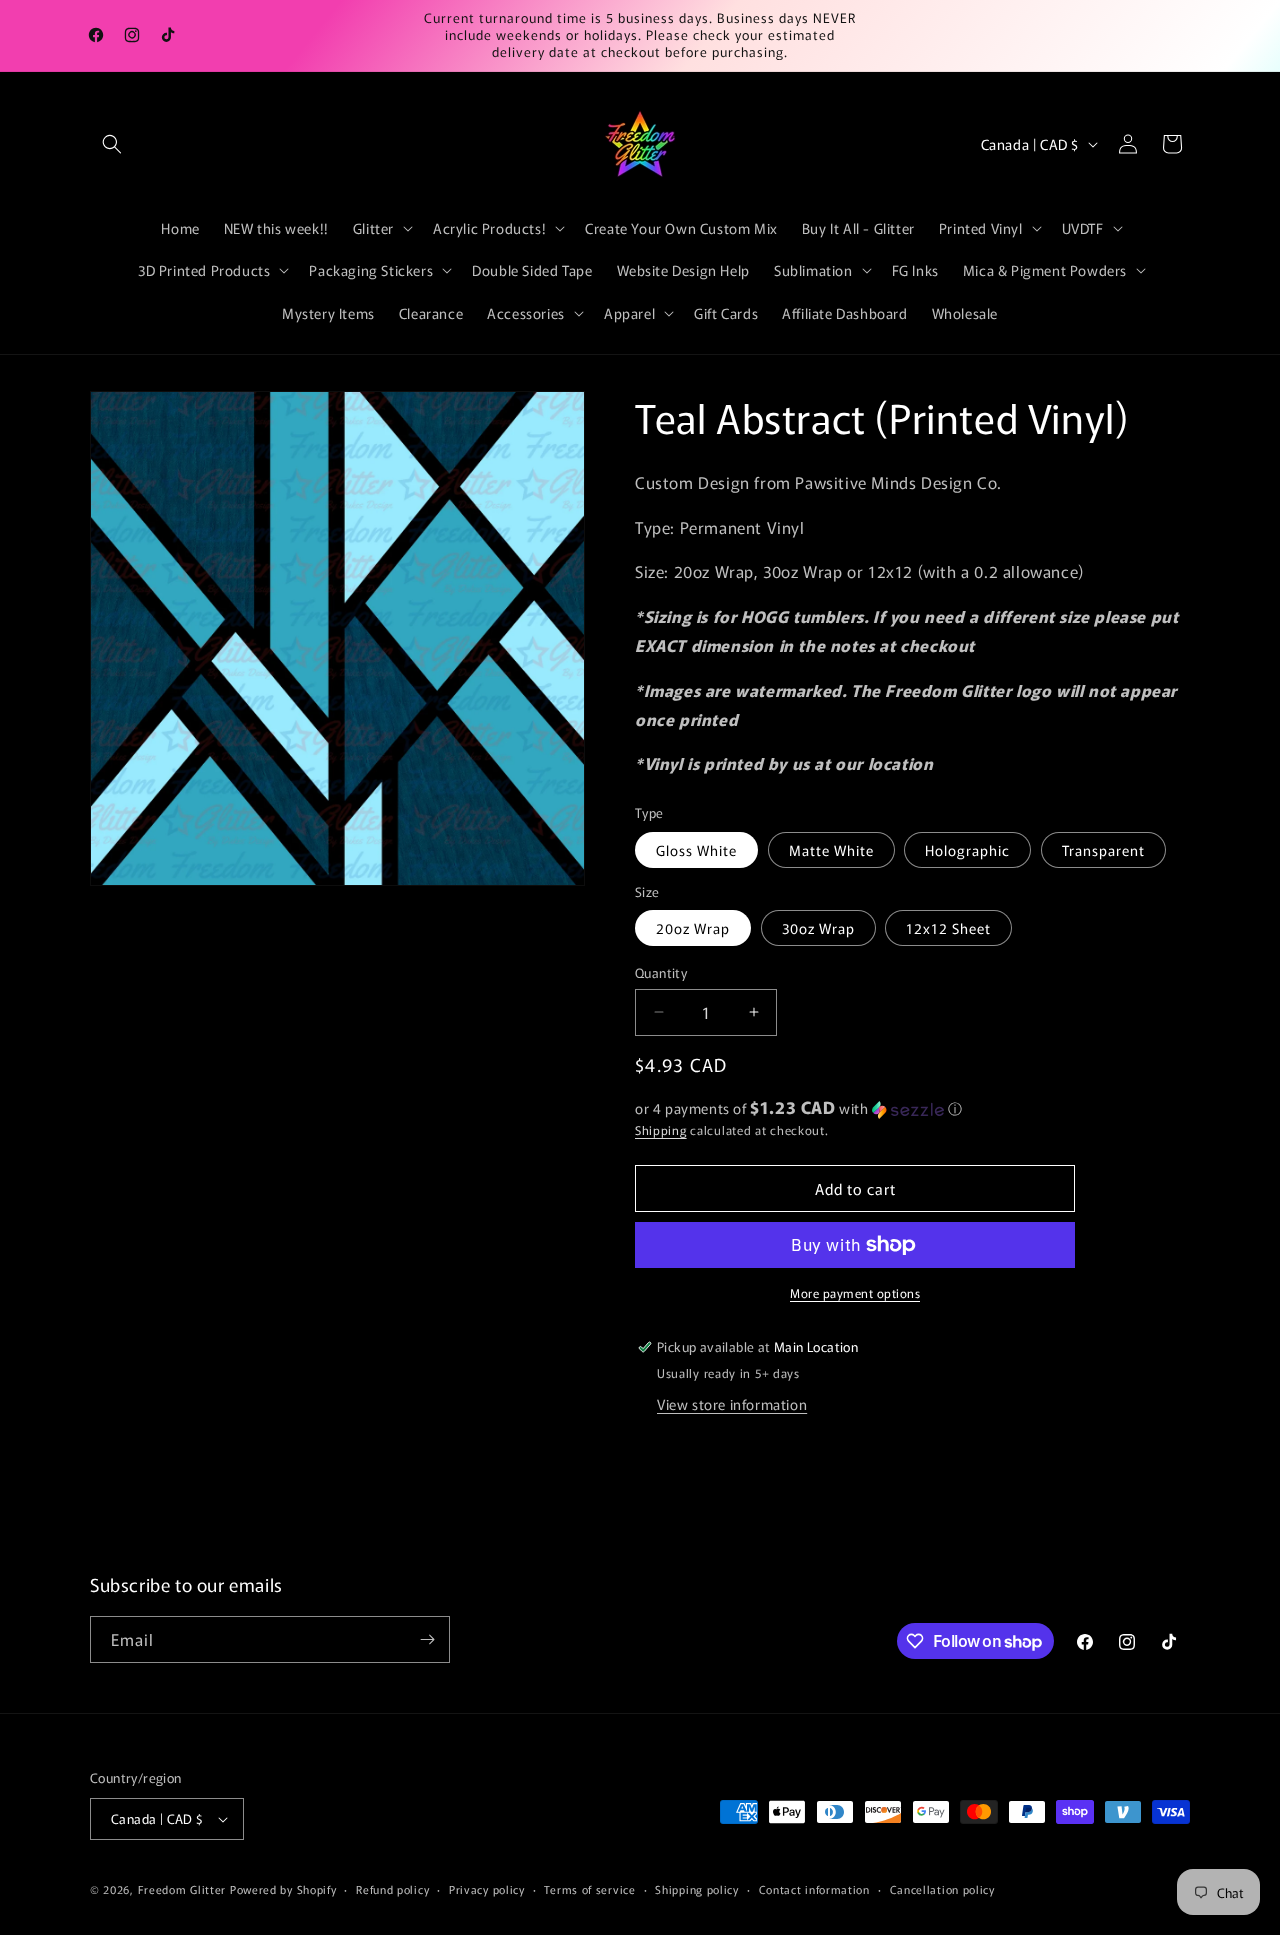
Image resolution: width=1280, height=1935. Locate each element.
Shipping (661, 1129)
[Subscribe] (427, 1639)
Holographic (967, 850)
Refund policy (392, 1889)
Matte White (831, 850)
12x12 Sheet (948, 928)
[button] (112, 144)
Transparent (1103, 850)
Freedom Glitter (182, 1889)
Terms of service (589, 1889)
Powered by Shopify (283, 1889)
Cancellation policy (942, 1889)
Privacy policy (487, 1889)
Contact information (814, 1889)
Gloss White (696, 850)
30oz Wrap (818, 928)
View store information (732, 1404)
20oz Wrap (693, 928)
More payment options (855, 1292)
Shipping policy (697, 1889)
